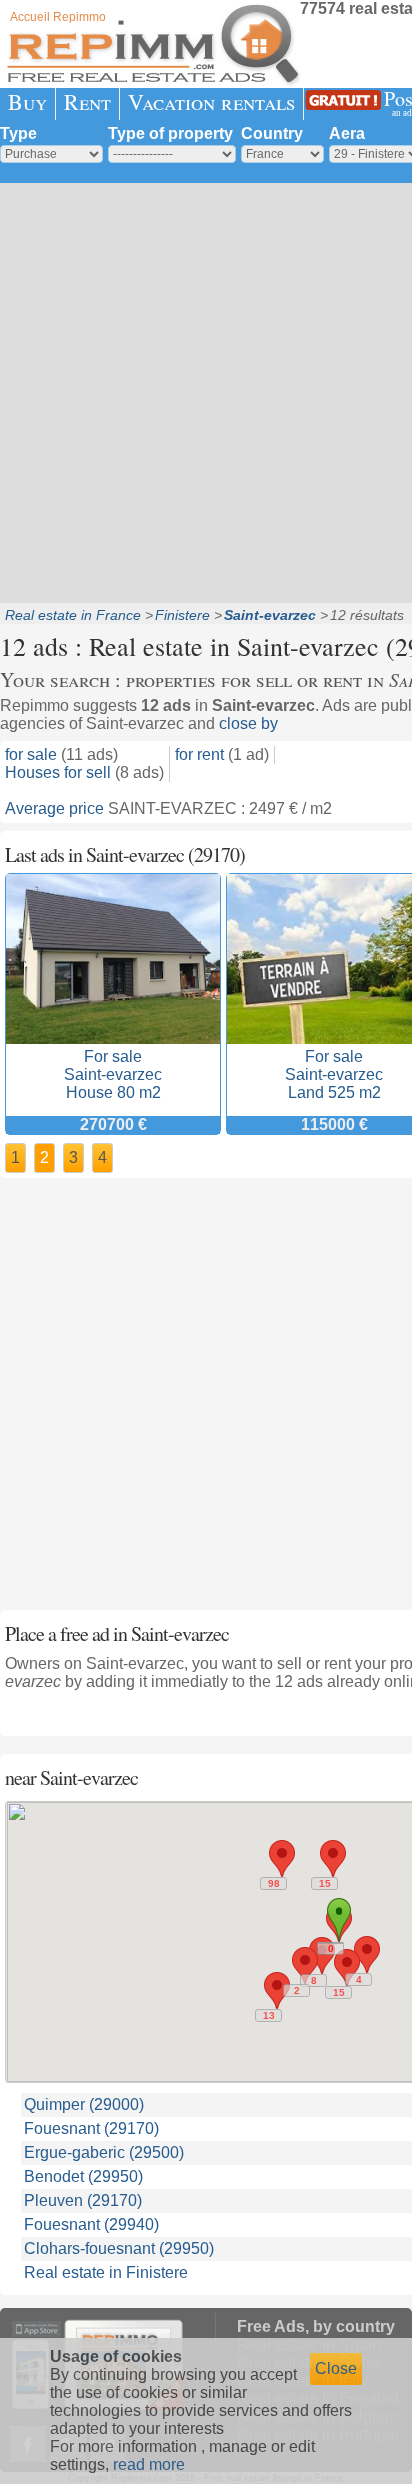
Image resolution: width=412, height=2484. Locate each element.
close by (248, 723)
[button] (282, 1858)
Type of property (170, 133)
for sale (31, 754)
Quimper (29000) (84, 2104)
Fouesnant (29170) (91, 2128)
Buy (27, 101)
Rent (87, 101)
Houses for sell (58, 772)
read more (149, 2464)
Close (336, 2368)
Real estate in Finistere (106, 2272)
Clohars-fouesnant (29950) (119, 2248)
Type (18, 133)
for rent (199, 754)
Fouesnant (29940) (91, 2224)
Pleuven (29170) (83, 2200)
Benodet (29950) (83, 2176)
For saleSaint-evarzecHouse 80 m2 (113, 1074)
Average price (54, 808)
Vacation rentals (211, 101)
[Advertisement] (206, 391)
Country (272, 133)
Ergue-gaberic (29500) (104, 2152)
